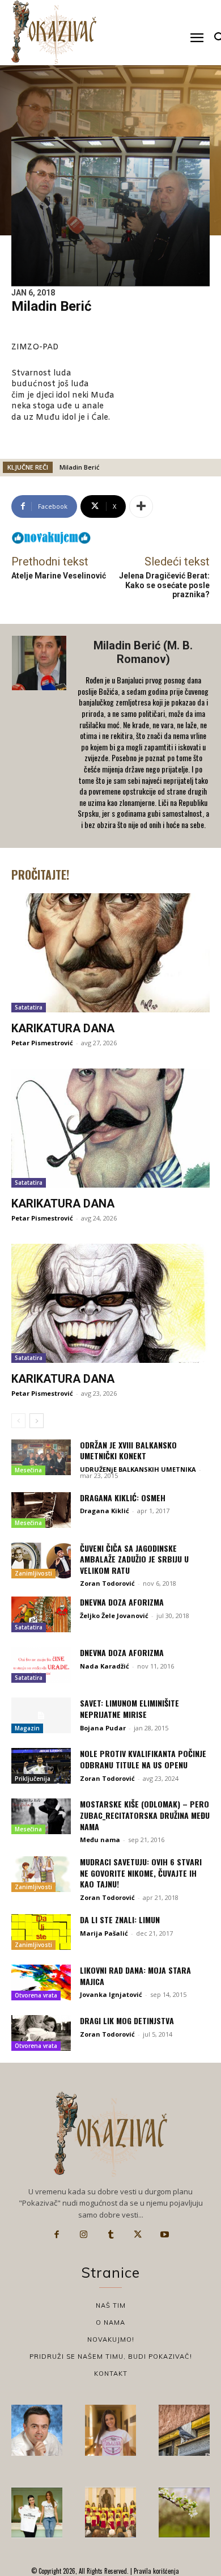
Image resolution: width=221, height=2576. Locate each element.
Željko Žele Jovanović (114, 1616)
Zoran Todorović (107, 1583)
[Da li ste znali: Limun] (41, 1932)
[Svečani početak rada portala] (110, 2512)
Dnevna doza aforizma (122, 1602)
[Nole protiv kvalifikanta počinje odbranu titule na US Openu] (41, 1766)
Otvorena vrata (36, 1995)
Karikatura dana (63, 1028)
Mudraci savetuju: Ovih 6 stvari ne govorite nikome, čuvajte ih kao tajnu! (141, 1873)
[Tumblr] (110, 2235)
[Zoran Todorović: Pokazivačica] (184, 2430)
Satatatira (29, 1007)
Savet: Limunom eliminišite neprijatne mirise (129, 1709)
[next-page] (37, 1421)
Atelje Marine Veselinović (59, 576)
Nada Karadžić (105, 1666)
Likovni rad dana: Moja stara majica (135, 1976)
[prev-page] (18, 1421)
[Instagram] (84, 2235)
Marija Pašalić (104, 1933)
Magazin (27, 1728)
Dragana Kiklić (105, 1511)
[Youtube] (164, 2235)
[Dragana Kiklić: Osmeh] (41, 1510)
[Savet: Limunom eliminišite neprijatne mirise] (41, 1715)
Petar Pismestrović (42, 1043)
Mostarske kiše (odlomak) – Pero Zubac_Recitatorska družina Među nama (145, 1815)
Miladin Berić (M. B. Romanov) (143, 652)
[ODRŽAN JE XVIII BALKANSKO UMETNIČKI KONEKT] (41, 1457)
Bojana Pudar (103, 1728)
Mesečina (28, 1470)
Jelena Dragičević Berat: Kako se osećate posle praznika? (164, 585)
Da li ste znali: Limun (120, 1920)
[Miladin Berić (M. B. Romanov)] (40, 736)
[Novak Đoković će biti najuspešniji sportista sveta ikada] (37, 2430)
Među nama (100, 1840)
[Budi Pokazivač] (37, 2512)
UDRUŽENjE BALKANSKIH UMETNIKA (138, 1469)
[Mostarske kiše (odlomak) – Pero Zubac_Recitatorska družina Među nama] (41, 1816)
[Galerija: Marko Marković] (184, 2512)
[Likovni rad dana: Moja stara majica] (41, 1982)
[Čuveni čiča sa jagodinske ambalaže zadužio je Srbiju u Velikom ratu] (41, 1561)
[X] (138, 2235)
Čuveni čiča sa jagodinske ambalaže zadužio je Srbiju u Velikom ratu (134, 1559)
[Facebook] (57, 2235)
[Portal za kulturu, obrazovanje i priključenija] (54, 32)
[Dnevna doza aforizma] (41, 1614)
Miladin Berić (79, 467)
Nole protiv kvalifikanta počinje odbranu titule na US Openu (143, 1759)
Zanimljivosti (33, 1573)
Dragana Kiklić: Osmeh (123, 1498)
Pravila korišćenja (156, 2571)
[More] (141, 506)
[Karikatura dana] (110, 953)
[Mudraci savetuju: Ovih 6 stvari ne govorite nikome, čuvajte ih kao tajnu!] (41, 1874)
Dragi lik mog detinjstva (127, 2020)
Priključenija (33, 1779)
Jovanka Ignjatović (111, 1994)
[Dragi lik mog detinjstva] (41, 2033)
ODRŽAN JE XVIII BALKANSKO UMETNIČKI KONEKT (128, 1450)
